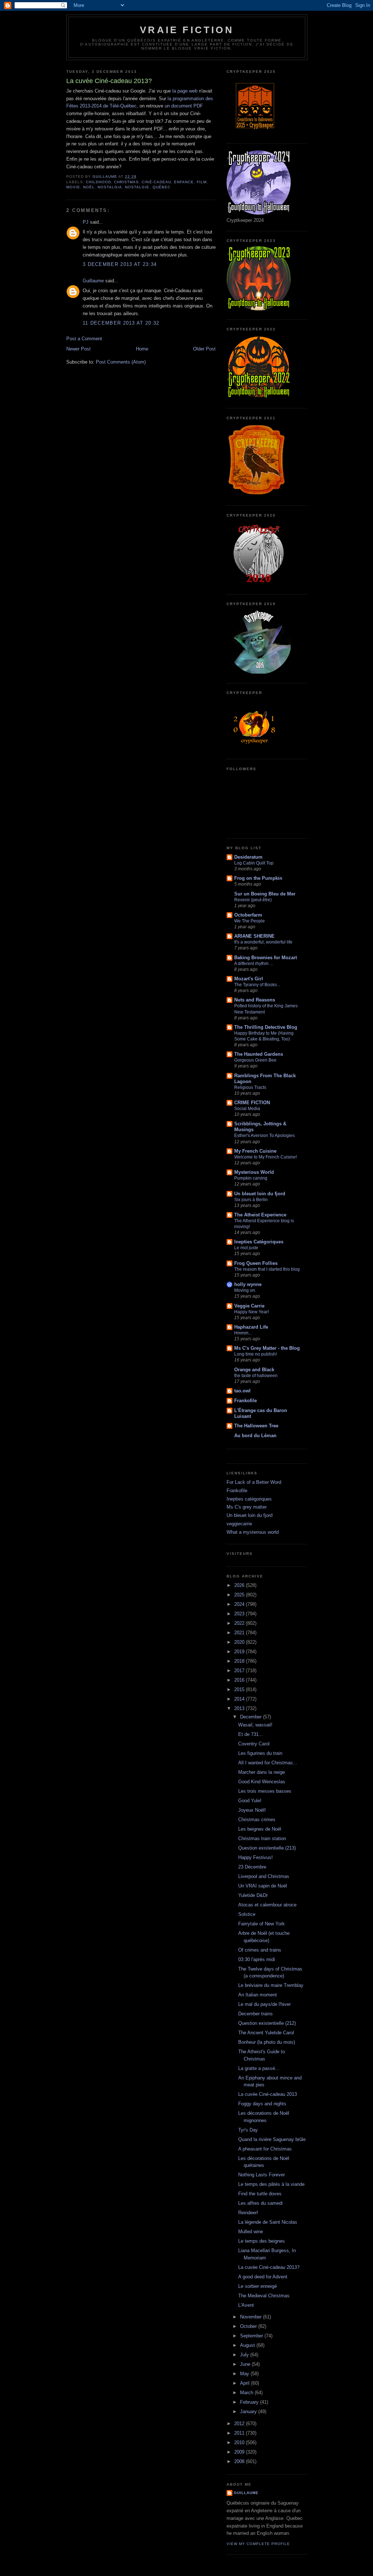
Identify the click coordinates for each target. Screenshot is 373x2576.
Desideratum (248, 857)
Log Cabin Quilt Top (254, 863)
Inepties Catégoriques (259, 1242)
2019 (240, 1652)
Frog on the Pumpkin (258, 878)
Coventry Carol (254, 1744)
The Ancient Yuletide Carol (266, 2033)
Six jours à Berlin (251, 1200)
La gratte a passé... (259, 2068)
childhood (99, 182)
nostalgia (110, 187)
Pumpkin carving (251, 1178)
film (202, 182)
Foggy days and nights (262, 2104)
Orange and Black (254, 1370)
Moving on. (245, 1290)
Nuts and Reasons (255, 1000)
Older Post (204, 349)
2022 (240, 1623)
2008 (240, 2461)
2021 (240, 1633)
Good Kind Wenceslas (262, 1782)
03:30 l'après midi (257, 1959)
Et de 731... (251, 1734)
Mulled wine (251, 2232)
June (246, 2364)
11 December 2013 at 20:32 (121, 323)
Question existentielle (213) (267, 1848)
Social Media (247, 1109)
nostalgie (137, 187)
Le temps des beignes (262, 2241)
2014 (240, 1699)
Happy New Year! (252, 1312)
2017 (240, 1671)
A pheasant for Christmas (265, 2149)
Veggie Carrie (249, 1306)
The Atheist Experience (260, 1215)
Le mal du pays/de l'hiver (264, 2004)
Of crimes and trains (260, 1950)
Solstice (247, 1914)
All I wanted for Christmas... (268, 1763)
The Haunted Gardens (259, 1054)
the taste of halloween (256, 1376)
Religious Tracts (250, 1087)
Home (142, 349)
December (252, 1717)
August (248, 2345)
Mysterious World (254, 1172)
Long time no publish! (256, 1354)
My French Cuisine (255, 1151)
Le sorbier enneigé (258, 2286)
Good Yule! (250, 1801)
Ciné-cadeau (156, 182)
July (245, 2355)
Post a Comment (84, 339)
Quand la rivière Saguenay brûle (272, 2139)
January (249, 2412)
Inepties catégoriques (249, 1499)
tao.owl (242, 1391)
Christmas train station (262, 1838)
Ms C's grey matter (247, 1507)
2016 (240, 1680)
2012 (240, 2424)
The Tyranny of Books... (257, 985)
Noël (89, 187)
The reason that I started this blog (267, 1269)
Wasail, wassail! (255, 1725)
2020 (240, 1642)
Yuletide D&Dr (253, 1895)
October (249, 2326)
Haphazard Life (251, 1327)
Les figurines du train (260, 1753)
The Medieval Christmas (264, 2296)
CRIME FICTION (252, 1103)
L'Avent (246, 2305)
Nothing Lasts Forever (262, 2175)
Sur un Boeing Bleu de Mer (265, 894)
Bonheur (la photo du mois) (267, 2042)
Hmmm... (243, 1333)
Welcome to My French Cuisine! (266, 1157)
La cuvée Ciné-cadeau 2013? (269, 2267)
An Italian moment (258, 1995)
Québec (162, 187)
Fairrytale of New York (262, 1924)
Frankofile (246, 1401)
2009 (240, 2452)
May (245, 2374)
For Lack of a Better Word (254, 1482)
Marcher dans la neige (262, 1772)
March (247, 2393)
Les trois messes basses (265, 1791)
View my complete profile (258, 2544)
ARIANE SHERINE (254, 936)
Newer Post (78, 349)
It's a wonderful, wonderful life (263, 942)
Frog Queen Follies (256, 1263)
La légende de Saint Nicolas (268, 2222)
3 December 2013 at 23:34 (120, 264)
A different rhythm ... (254, 964)
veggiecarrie (239, 1524)
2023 (240, 1614)
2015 (240, 1689)
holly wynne (248, 1284)
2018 (240, 1661)
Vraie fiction (187, 30)
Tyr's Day (248, 2130)
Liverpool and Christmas (264, 1876)
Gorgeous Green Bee (255, 1060)
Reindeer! (248, 2213)
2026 (240, 1585)
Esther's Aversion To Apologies (264, 1136)
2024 (240, 1604)
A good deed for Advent (263, 2277)
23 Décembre (252, 1867)
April (246, 2383)
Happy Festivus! (256, 1857)
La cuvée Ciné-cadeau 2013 (268, 2094)
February (250, 2402)
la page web (185, 91)
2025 (240, 1595)
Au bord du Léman (255, 1436)
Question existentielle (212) (267, 2023)
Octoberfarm (248, 915)
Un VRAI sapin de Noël (263, 1886)
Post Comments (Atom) (121, 362)
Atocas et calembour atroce (267, 1905)
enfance (184, 182)
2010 (240, 2442)
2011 (240, 2433)
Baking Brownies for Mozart (266, 958)
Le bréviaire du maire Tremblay (271, 1985)
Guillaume (93, 281)
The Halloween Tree (256, 1426)
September (252, 2336)
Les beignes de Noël (260, 1829)
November (252, 2317)
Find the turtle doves (260, 2194)
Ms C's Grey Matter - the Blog (267, 1348)
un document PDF (184, 106)
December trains (256, 2014)
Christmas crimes (257, 1820)
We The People (250, 921)
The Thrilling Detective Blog (266, 1027)
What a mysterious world (253, 1532)
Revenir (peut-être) (253, 900)
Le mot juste (246, 1248)
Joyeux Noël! (252, 1810)
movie (73, 187)
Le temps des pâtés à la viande (271, 2184)
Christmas (126, 182)
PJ (86, 222)
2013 (240, 1708)
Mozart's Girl (249, 979)
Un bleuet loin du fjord (260, 1194)
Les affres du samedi (260, 2203)
